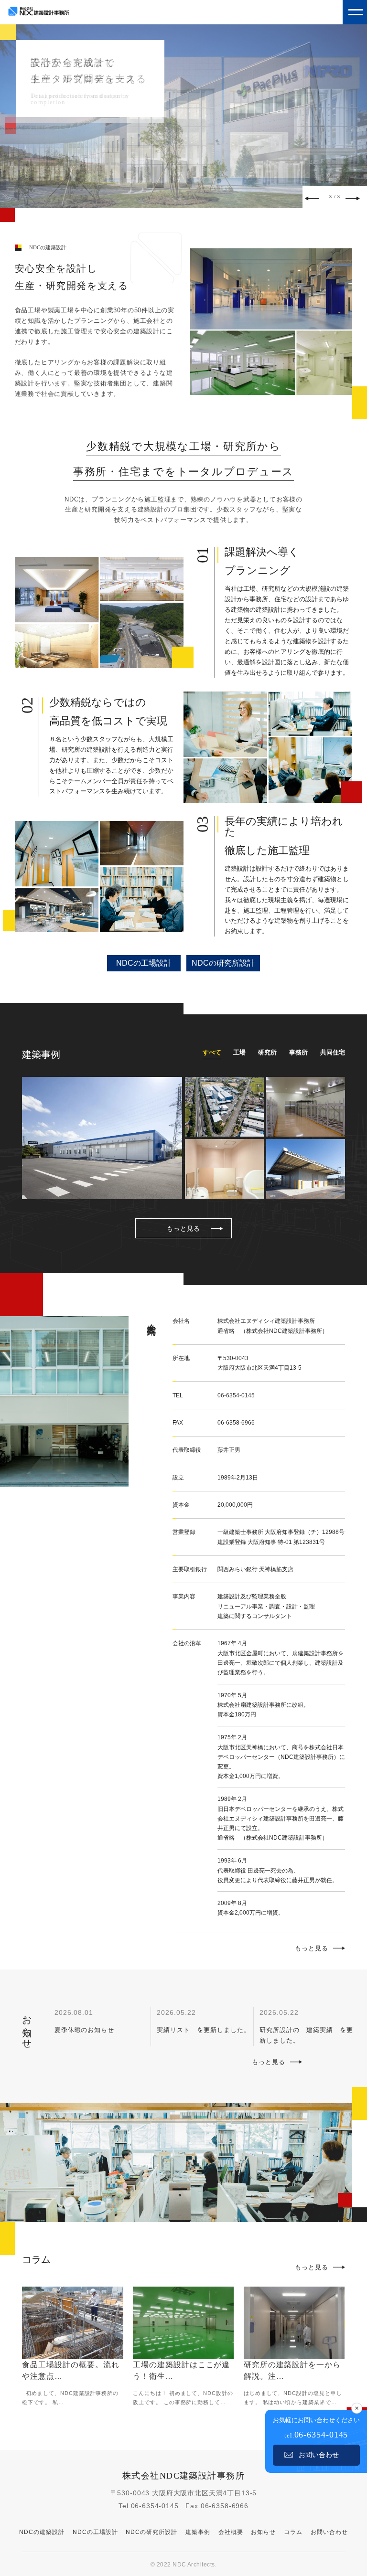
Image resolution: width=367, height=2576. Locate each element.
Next (353, 198)
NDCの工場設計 (144, 963)
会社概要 (231, 2532)
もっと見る (183, 1229)
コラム (293, 2532)
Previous (312, 198)
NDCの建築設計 (42, 2532)
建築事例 (198, 2532)
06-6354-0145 (236, 1395)
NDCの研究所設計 (223, 963)
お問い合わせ (329, 2532)
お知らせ (263, 2532)
